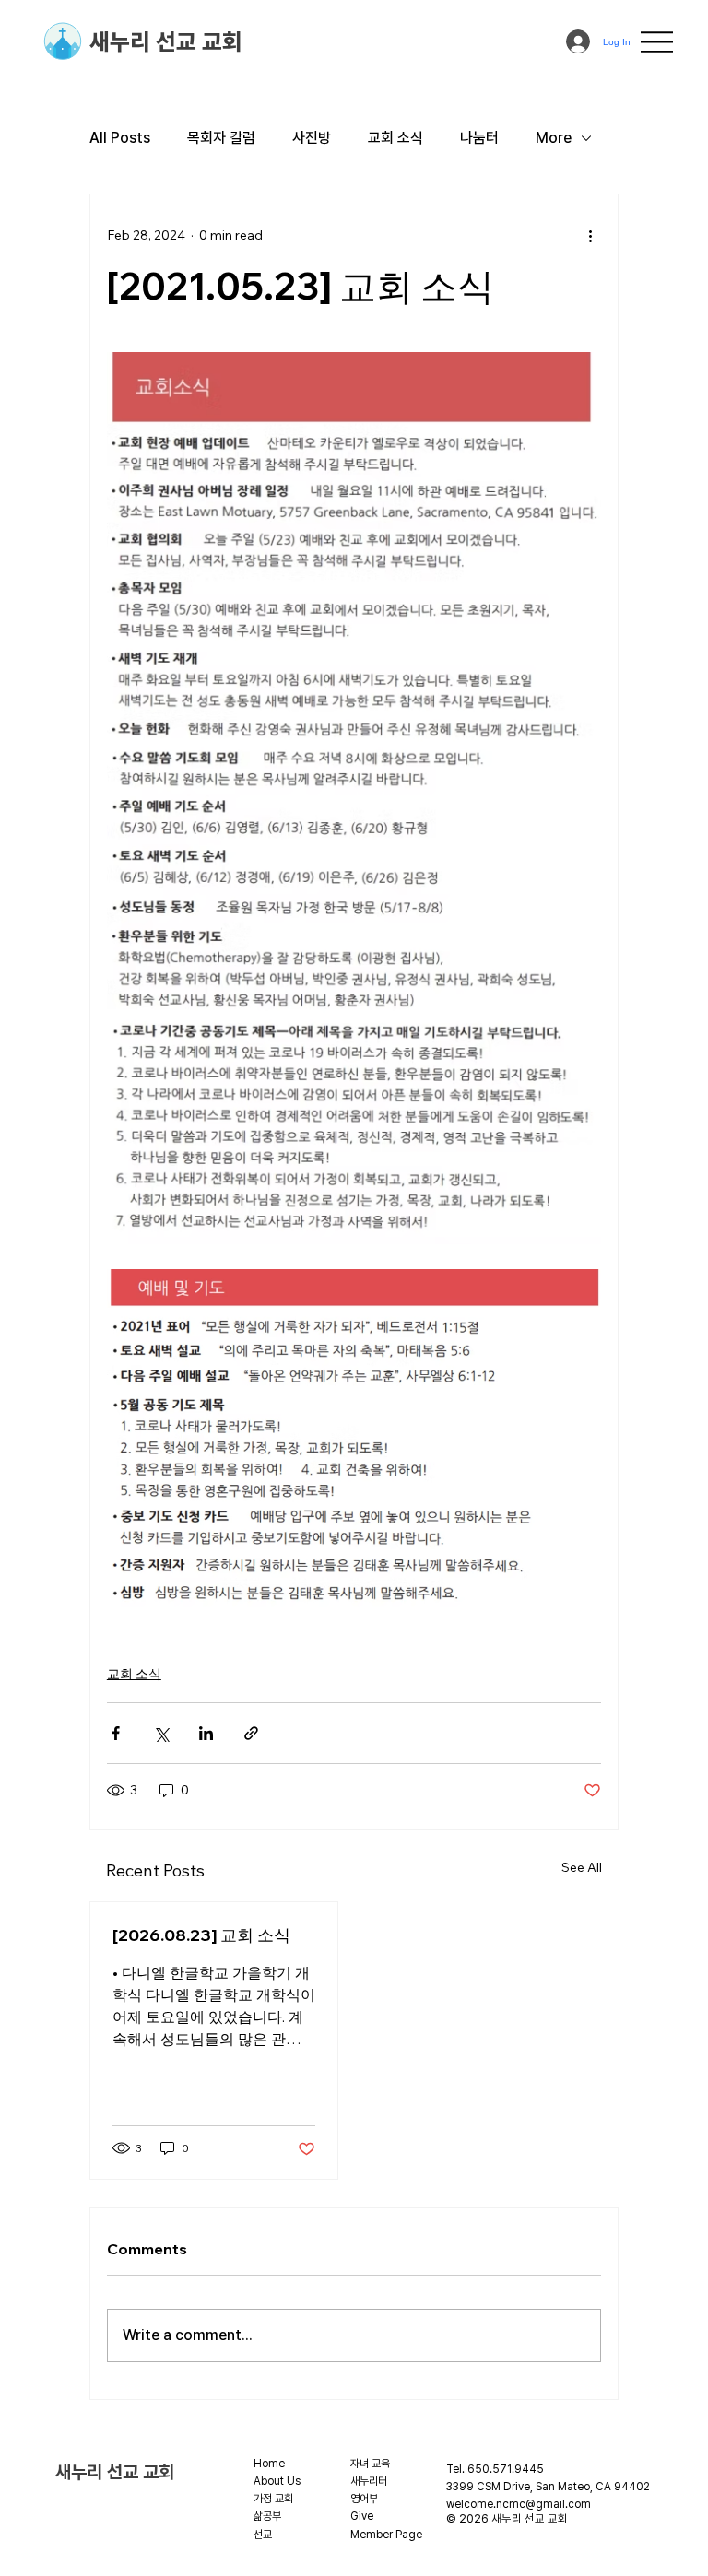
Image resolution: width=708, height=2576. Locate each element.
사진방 (312, 138)
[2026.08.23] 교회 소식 (201, 1935)
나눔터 (479, 138)
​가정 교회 (273, 2499)
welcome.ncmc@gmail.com (519, 2504)
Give (362, 2516)
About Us (277, 2481)
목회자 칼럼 (221, 138)
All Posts (120, 138)
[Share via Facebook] (116, 1733)
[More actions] (590, 235)
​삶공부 (267, 2516)
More (554, 138)
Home (269, 2464)
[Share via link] (251, 1733)
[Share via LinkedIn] (206, 1733)
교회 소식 (395, 138)
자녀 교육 (370, 2464)
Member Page (386, 2535)
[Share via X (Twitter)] (161, 1733)
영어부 (364, 2499)
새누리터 (369, 2481)
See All (582, 1867)
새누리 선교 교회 (166, 41)
